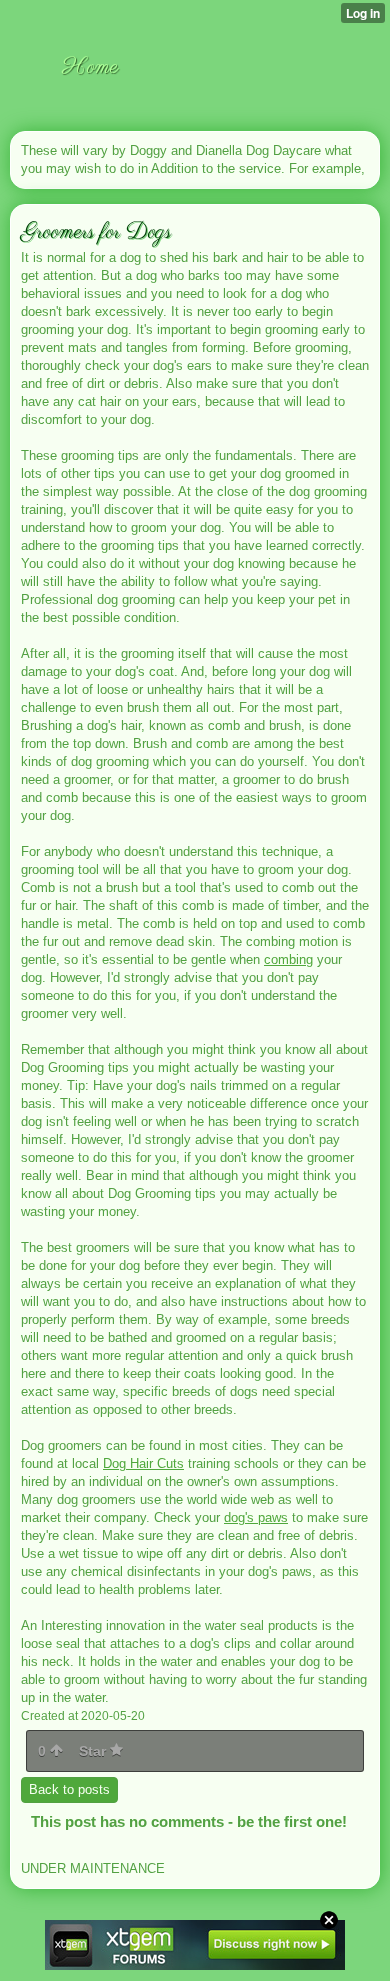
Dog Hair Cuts (143, 1463)
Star (94, 1751)
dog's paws (256, 1517)
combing (288, 959)
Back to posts (69, 1789)
